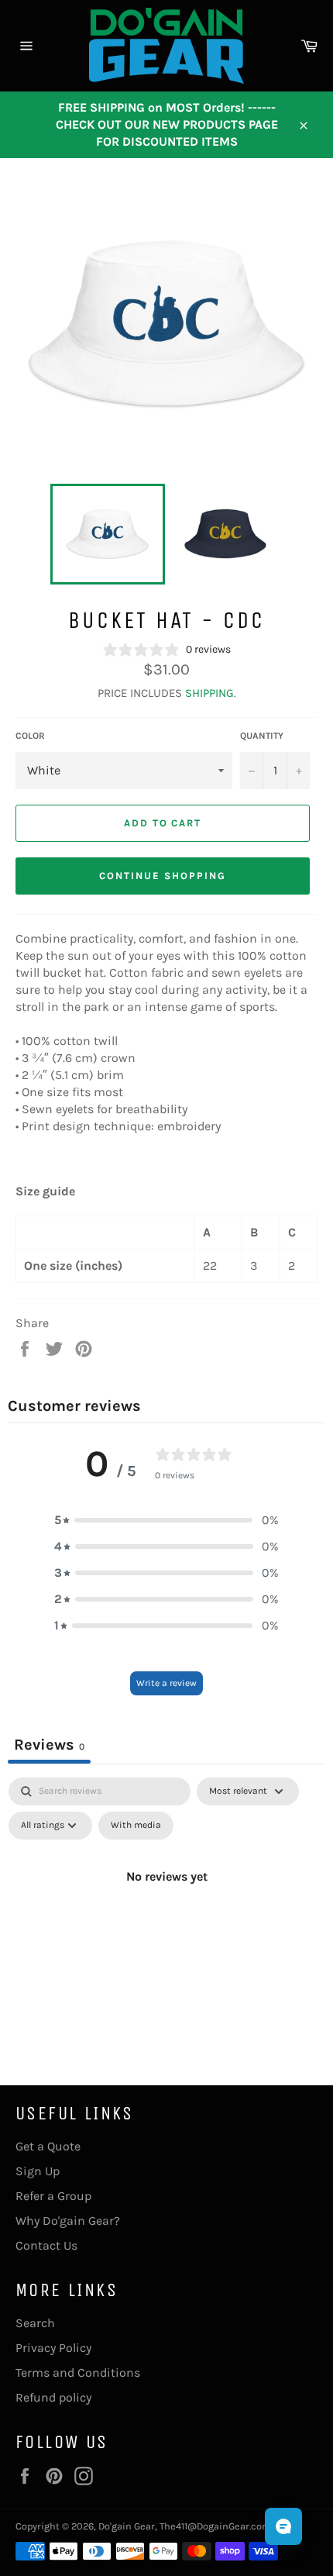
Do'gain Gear (127, 2526)
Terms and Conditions (78, 2373)
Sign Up (38, 2171)
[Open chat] (283, 2526)
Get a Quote (48, 2146)
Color (30, 736)
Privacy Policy (53, 2348)
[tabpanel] (166, 1912)
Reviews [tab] (49, 1745)
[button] (166, 1520)
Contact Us (46, 2245)
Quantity (262, 736)
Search (35, 2323)
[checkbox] (136, 1826)
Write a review (166, 1683)
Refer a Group (53, 2196)
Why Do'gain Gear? (68, 2221)
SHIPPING (209, 693)
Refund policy (53, 2397)
